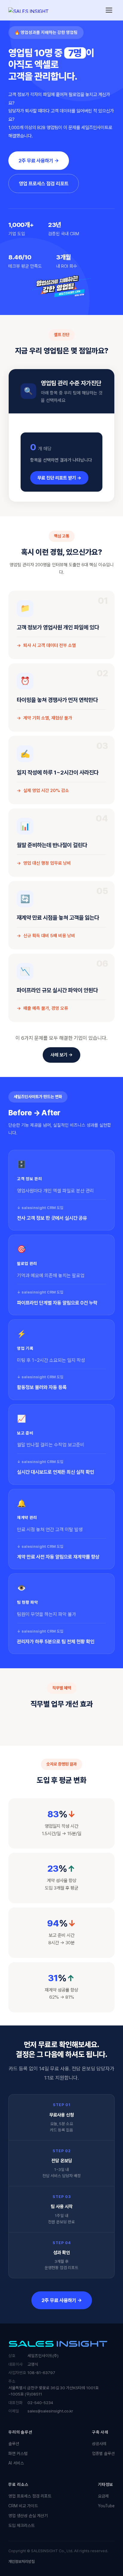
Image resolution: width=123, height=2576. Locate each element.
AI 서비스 (16, 2463)
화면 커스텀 (18, 2453)
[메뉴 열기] (109, 10)
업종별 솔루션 (103, 2453)
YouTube (106, 2506)
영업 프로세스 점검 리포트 (44, 184)
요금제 (103, 2496)
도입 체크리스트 (21, 2525)
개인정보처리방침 (21, 2562)
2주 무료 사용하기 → (39, 161)
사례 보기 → (61, 1055)
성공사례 (99, 2444)
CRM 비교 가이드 (23, 2506)
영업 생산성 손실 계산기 (28, 2516)
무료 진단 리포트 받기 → (59, 478)
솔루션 (14, 2444)
